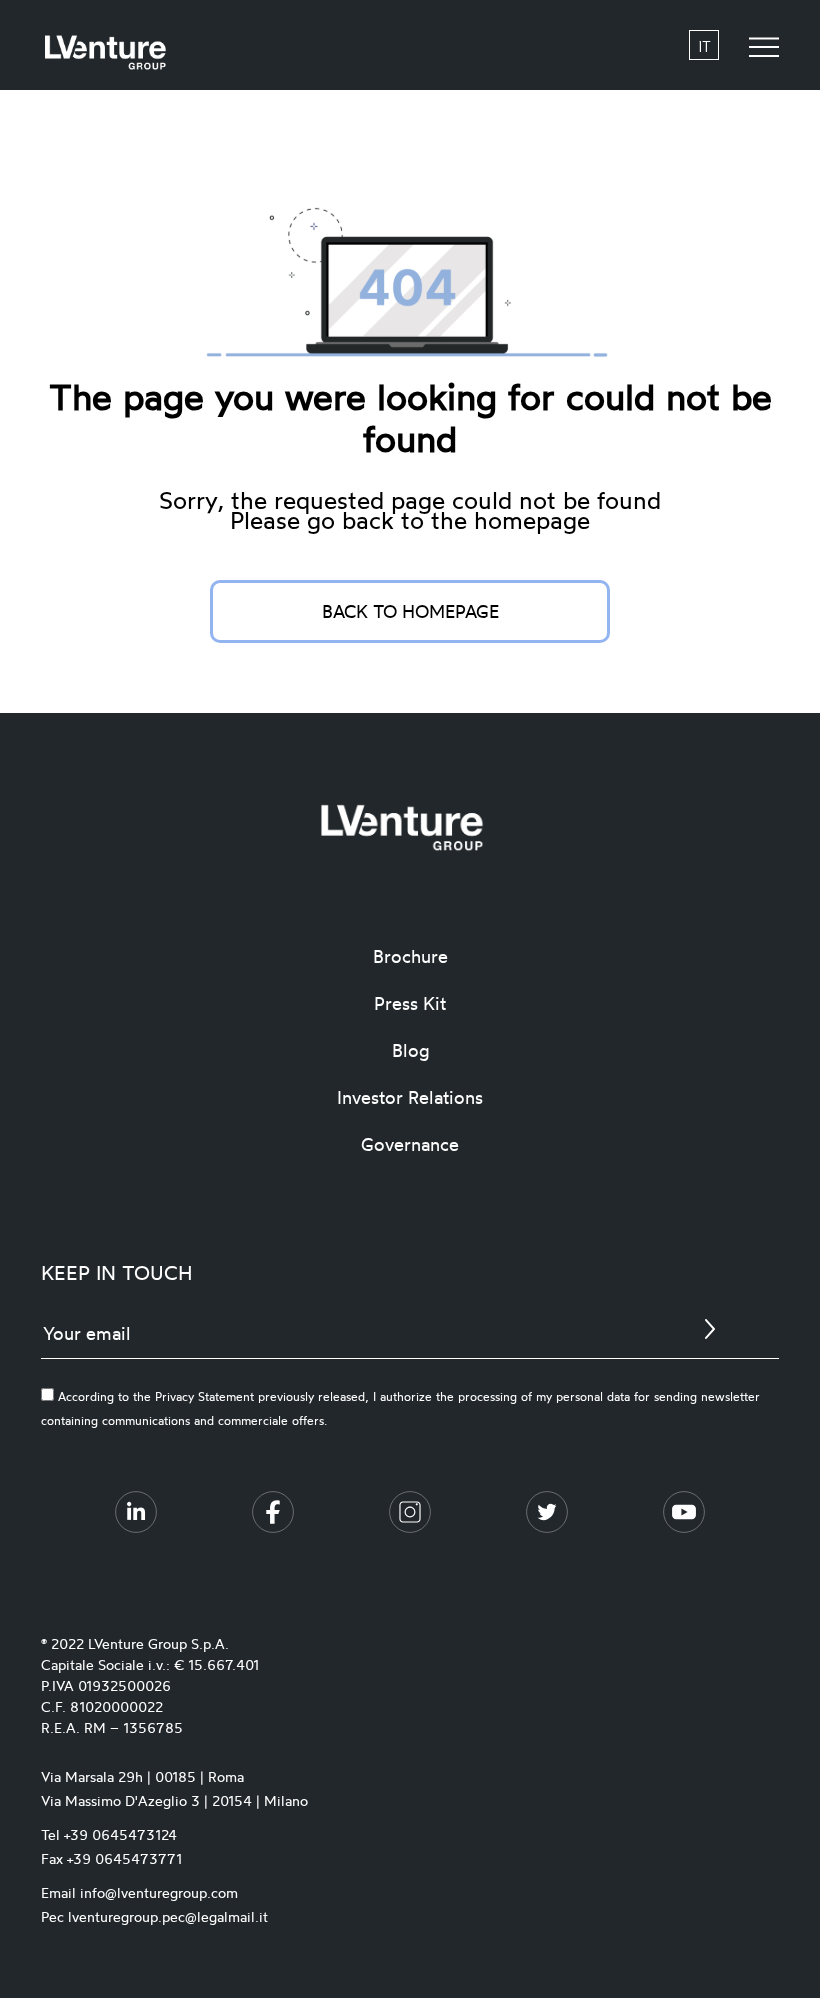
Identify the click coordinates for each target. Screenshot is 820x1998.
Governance (410, 1144)
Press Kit (410, 1003)
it (704, 45)
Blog (410, 1050)
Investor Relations (410, 1097)
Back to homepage (410, 611)
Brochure (410, 956)
